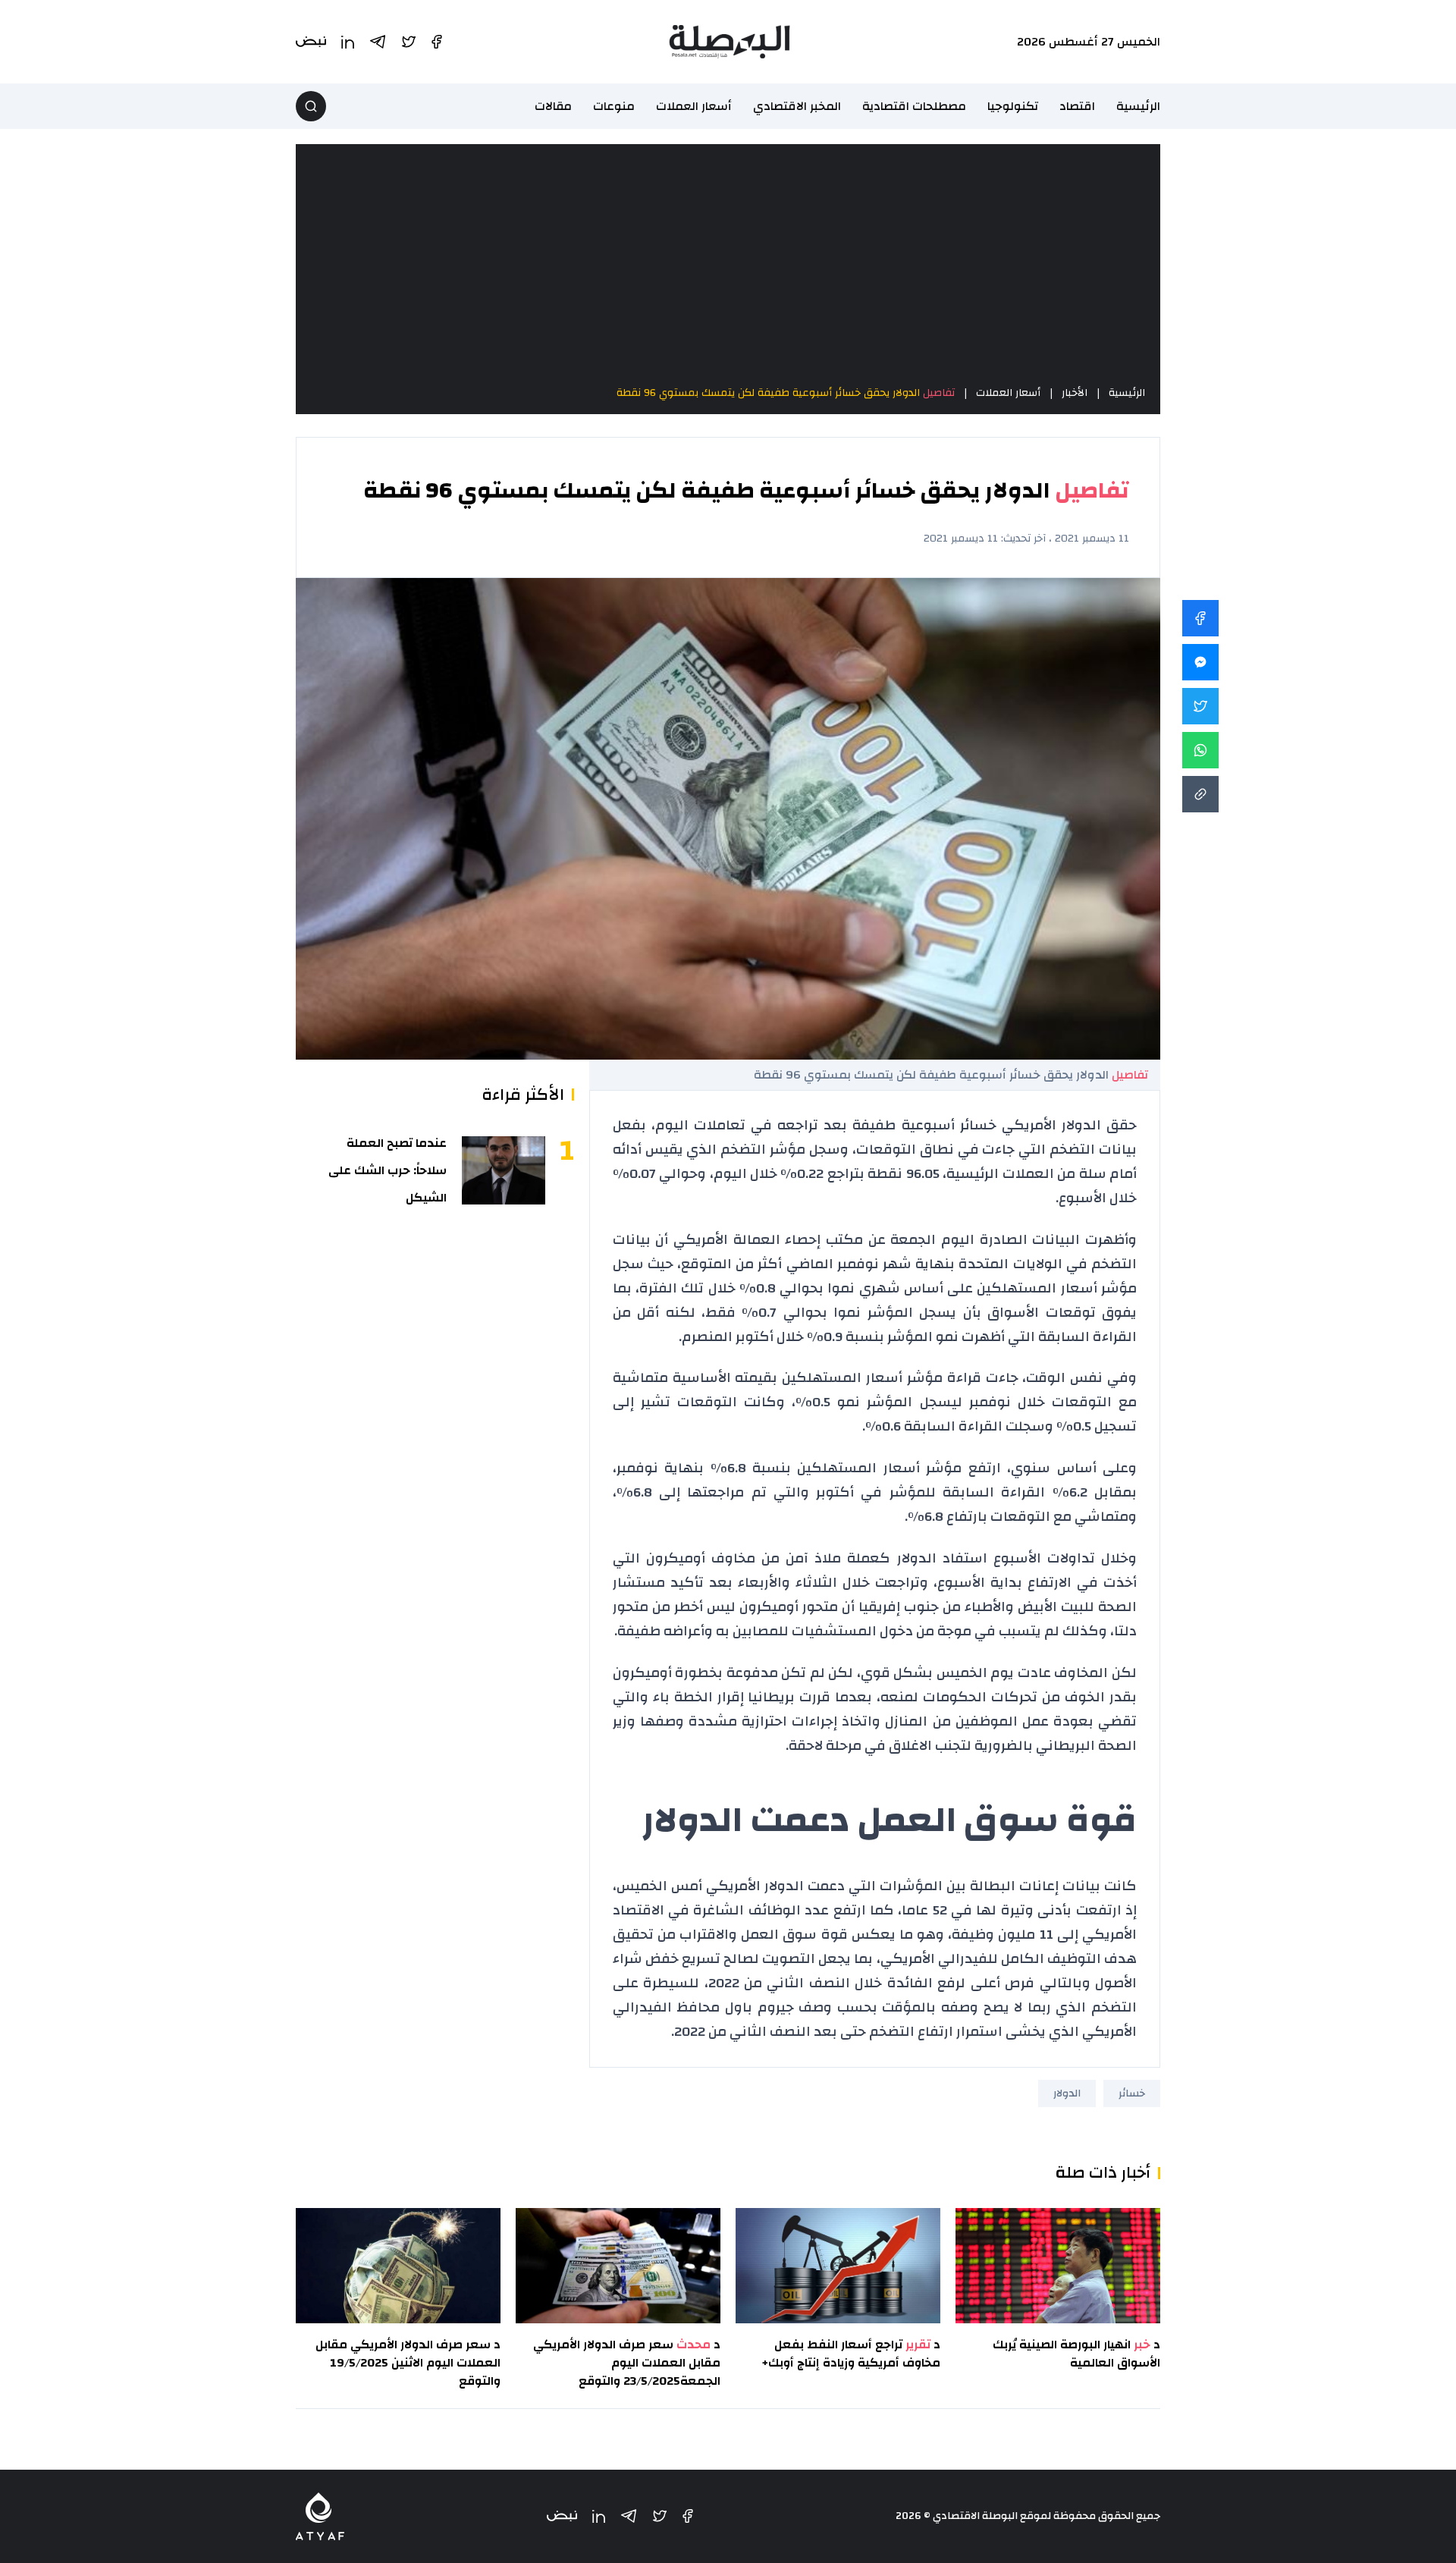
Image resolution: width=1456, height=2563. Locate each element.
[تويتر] (660, 2516)
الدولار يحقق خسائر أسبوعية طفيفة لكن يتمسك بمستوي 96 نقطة (786, 393)
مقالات (553, 106)
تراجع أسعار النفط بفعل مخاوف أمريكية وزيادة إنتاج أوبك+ (851, 2354)
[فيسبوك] (688, 2516)
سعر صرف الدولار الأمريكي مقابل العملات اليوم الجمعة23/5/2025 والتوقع (627, 2363)
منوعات (614, 106)
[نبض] (562, 2516)
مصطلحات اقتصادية (914, 106)
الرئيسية (1138, 106)
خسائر (1132, 2093)
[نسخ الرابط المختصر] (1200, 794)
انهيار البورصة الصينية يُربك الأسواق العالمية (1076, 2354)
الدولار (1067, 2093)
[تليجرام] (629, 2516)
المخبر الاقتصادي (797, 106)
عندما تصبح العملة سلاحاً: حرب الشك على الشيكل (388, 1170)
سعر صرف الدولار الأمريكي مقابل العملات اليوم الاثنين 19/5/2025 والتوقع (408, 2363)
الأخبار (1075, 393)
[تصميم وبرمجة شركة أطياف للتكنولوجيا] (320, 2516)
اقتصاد (1077, 106)
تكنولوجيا (1013, 106)
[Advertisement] (728, 264)
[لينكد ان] (599, 2516)
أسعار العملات (694, 106)
